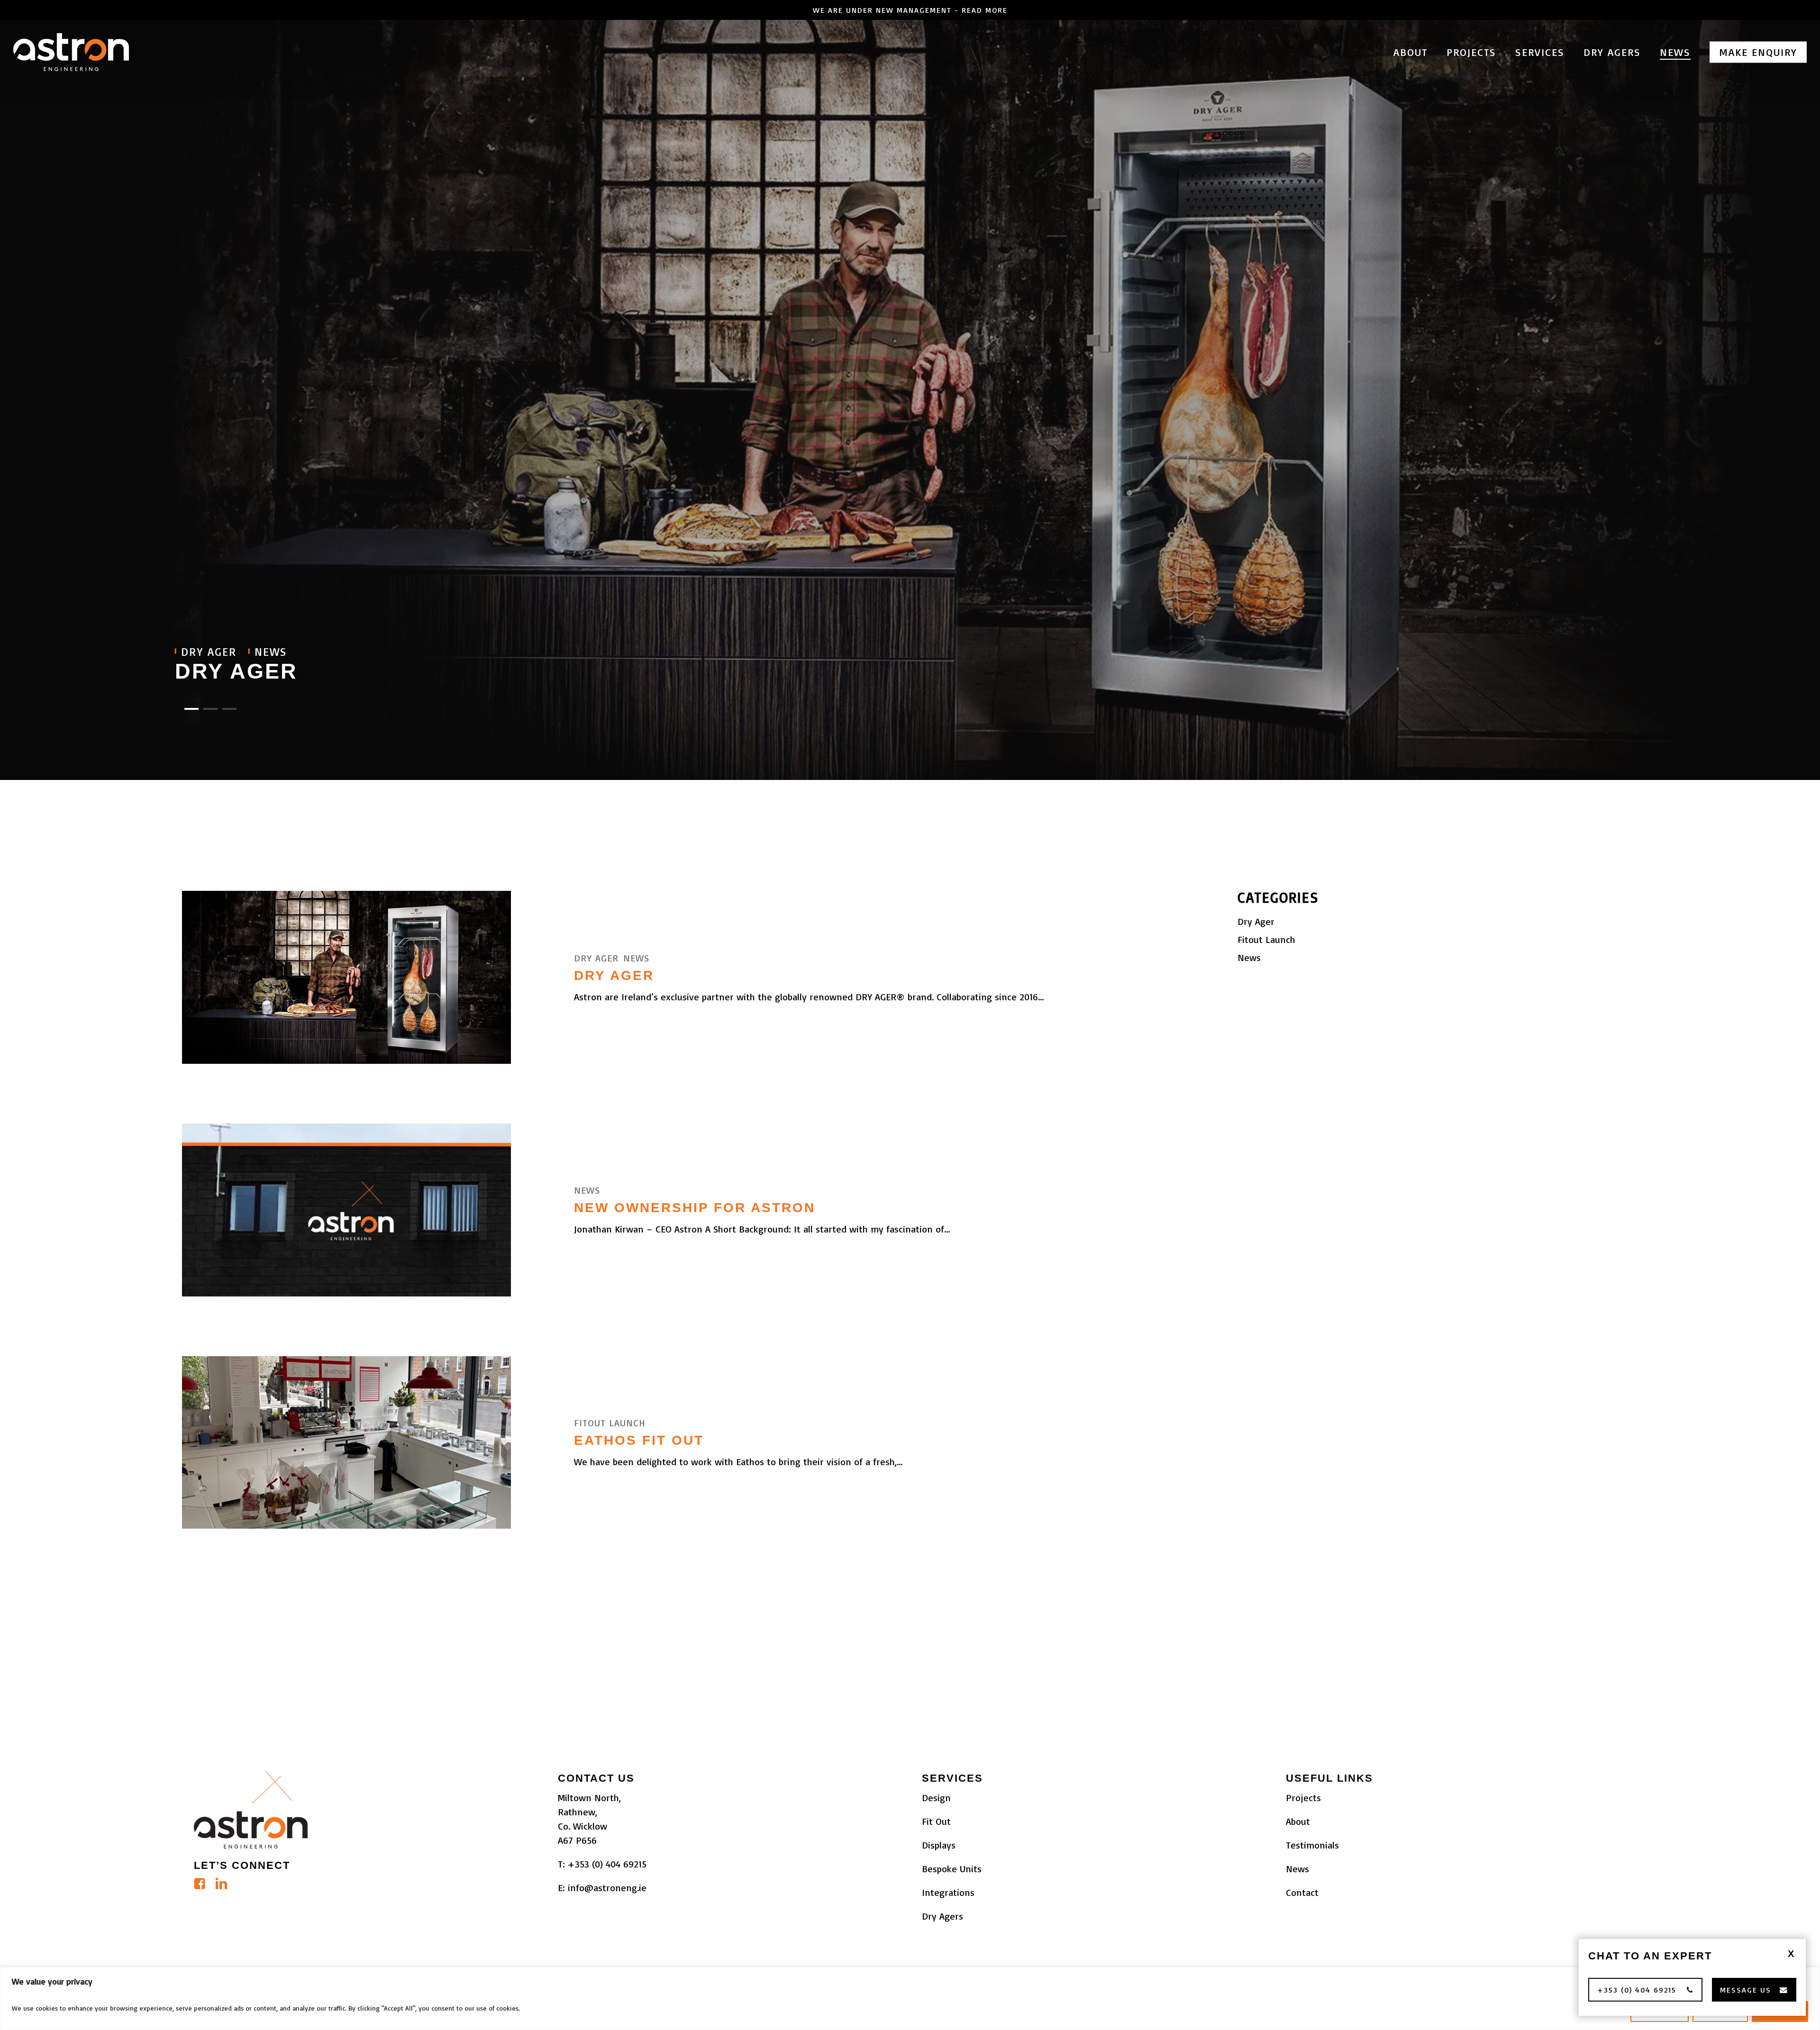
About (1298, 1821)
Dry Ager (236, 671)
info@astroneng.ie (607, 1888)
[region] (910, 1998)
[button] (1645, 1990)
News (636, 958)
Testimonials (1312, 1845)
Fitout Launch (610, 1423)
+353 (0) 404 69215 (607, 1864)
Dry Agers (942, 1916)
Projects (1303, 1798)
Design (936, 1798)
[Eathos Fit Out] (346, 1443)
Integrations (948, 1892)
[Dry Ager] (346, 977)
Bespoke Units (952, 1869)
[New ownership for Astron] (346, 1210)
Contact (1302, 1892)
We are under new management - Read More (910, 10)
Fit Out (936, 1821)
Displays (939, 1845)
